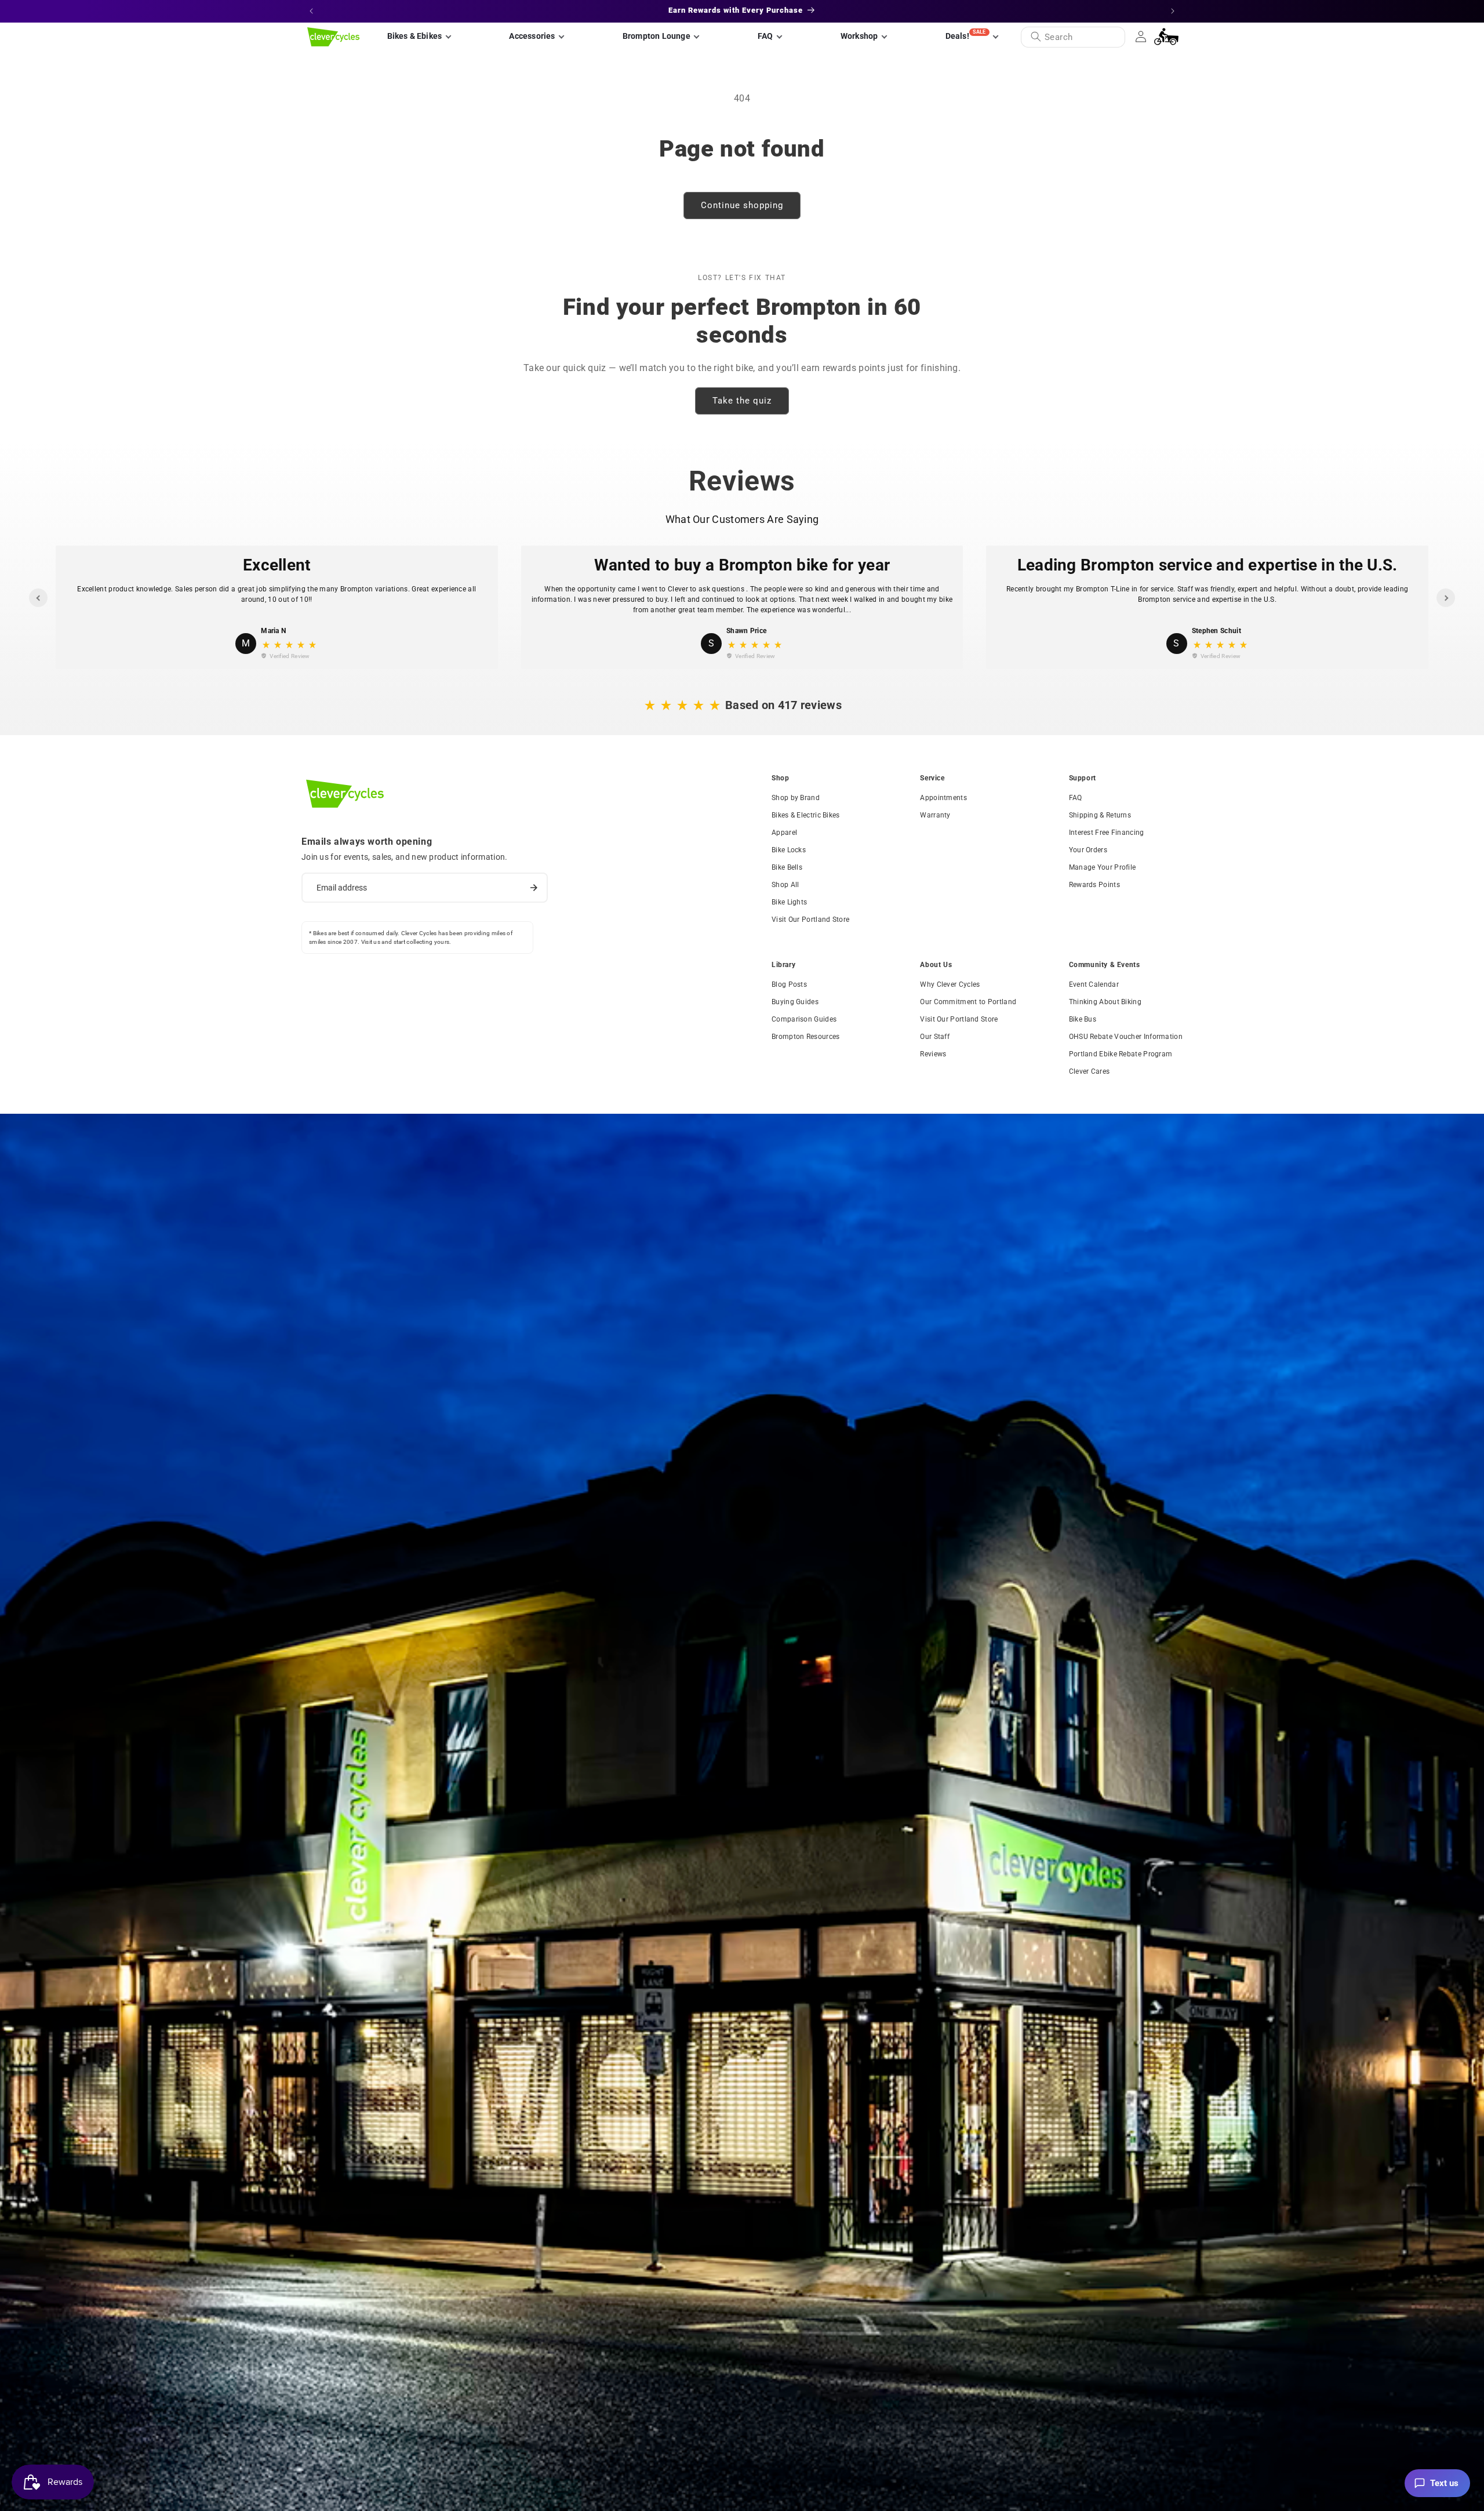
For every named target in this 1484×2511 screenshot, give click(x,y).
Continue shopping (742, 205)
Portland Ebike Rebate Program (1121, 1054)
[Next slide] (1446, 598)
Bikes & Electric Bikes (806, 815)
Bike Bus (1083, 1019)
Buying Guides (795, 1002)
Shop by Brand (796, 798)
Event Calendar (1094, 984)
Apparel (784, 833)
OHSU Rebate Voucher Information (1126, 1037)
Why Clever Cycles (950, 984)
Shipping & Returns (1100, 815)
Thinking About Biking (1105, 1002)
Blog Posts (789, 984)
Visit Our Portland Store (810, 920)
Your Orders (1088, 850)
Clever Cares (1090, 1071)
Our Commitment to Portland (968, 1002)
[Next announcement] (1173, 11)
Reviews (933, 1054)
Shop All (785, 885)
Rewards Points (1094, 885)
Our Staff (935, 1037)
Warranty (935, 815)
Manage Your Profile (1103, 867)
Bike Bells (787, 867)
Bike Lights (789, 902)
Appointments (943, 798)
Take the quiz (742, 401)
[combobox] (1073, 37)
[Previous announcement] (311, 11)
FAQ (1076, 798)
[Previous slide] (38, 598)
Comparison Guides (804, 1019)
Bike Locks (789, 850)
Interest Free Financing (1107, 833)
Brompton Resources (805, 1037)
